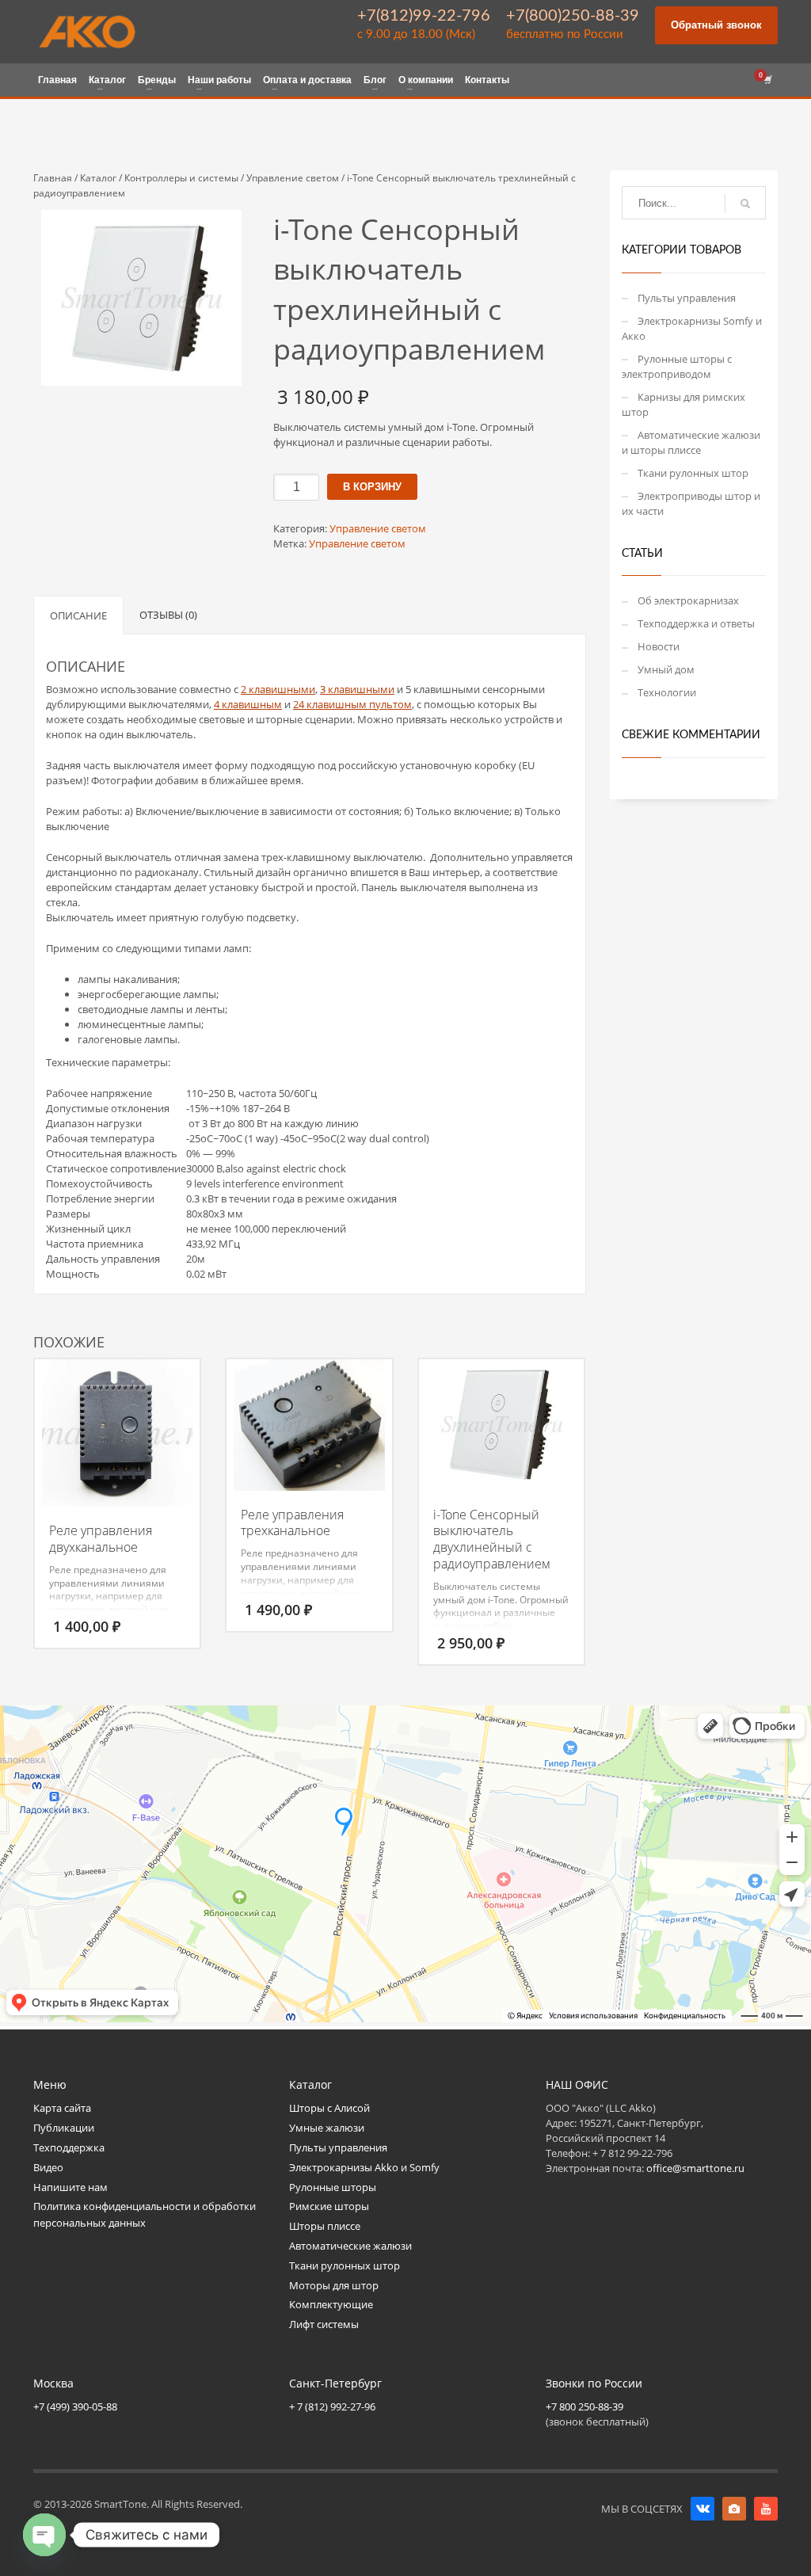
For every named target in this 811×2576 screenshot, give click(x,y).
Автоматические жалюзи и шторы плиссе (691, 442)
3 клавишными (357, 689)
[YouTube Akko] (766, 2509)
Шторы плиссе (325, 2226)
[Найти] (745, 204)
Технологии (667, 692)
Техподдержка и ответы (696, 623)
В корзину (372, 487)
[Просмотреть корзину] (767, 80)
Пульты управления (687, 298)
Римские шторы (329, 2206)
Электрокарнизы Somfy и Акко (692, 328)
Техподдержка (69, 2147)
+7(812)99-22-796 (424, 16)
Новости (659, 646)
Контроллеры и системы (181, 178)
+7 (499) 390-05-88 (75, 2406)
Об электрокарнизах (688, 600)
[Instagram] (734, 2509)
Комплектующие (331, 2304)
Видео (48, 2167)
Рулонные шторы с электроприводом (677, 366)
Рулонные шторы (333, 2187)
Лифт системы (324, 2324)
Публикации (64, 2128)
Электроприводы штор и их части (691, 503)
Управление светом (293, 178)
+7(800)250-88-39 (573, 16)
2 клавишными (278, 689)
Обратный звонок (716, 25)
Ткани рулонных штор (693, 473)
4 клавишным (248, 704)
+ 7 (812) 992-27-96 (332, 2406)
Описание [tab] (78, 615)
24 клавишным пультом (352, 704)
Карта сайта (62, 2108)
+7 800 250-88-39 (584, 2406)
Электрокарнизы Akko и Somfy (364, 2167)
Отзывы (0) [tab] (168, 615)
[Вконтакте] (702, 2509)
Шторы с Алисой (329, 2108)
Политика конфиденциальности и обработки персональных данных (145, 2214)
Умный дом (666, 669)
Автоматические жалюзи (350, 2246)
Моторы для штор (334, 2285)
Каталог (98, 178)
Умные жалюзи (327, 2128)
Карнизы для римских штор (683, 404)
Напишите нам (70, 2187)
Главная (53, 178)
